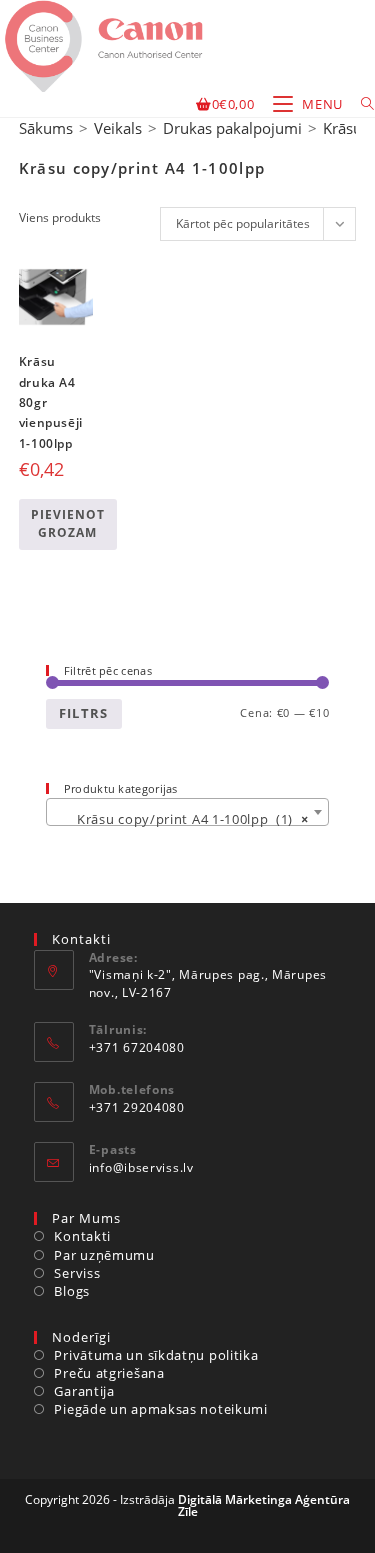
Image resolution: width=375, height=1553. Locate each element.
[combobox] (188, 812)
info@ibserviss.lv (141, 1167)
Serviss (77, 1273)
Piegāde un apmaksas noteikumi (160, 1409)
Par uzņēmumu (104, 1255)
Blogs (72, 1291)
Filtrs (84, 713)
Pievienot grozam (68, 523)
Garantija (84, 1391)
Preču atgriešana (109, 1373)
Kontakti (82, 1236)
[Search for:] (360, 104)
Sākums (46, 128)
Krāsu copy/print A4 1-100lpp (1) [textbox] (182, 819)
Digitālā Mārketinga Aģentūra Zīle (264, 1505)
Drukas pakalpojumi (232, 128)
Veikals (118, 128)
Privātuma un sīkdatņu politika (156, 1355)
